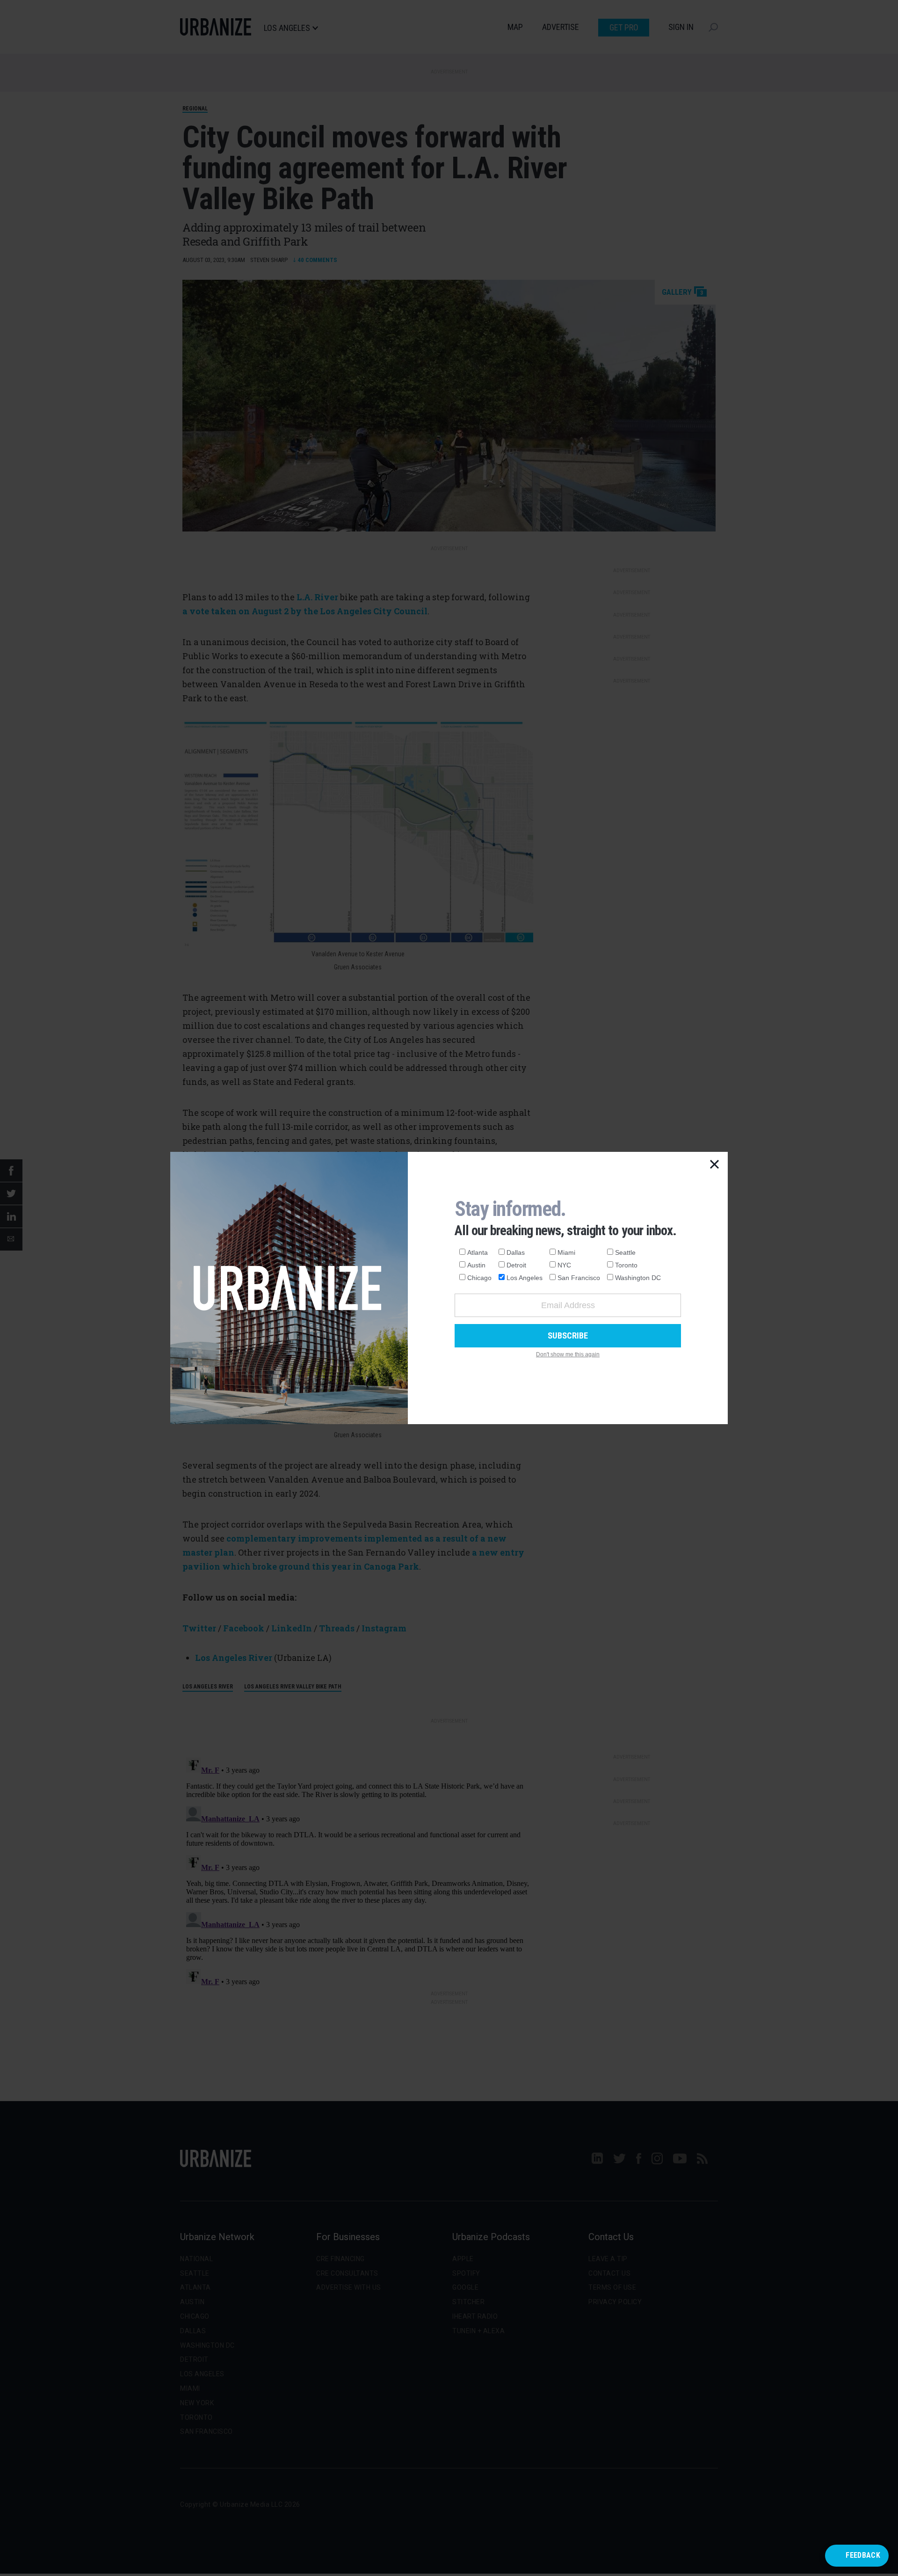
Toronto (626, 1265)
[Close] (715, 1165)
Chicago (479, 1278)
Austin (476, 1265)
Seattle (625, 1252)
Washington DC (638, 1278)
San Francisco (579, 1278)
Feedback (863, 2555)
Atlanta (478, 1252)
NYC (564, 1265)
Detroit (516, 1265)
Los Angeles (525, 1278)
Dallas (516, 1252)
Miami (566, 1252)
